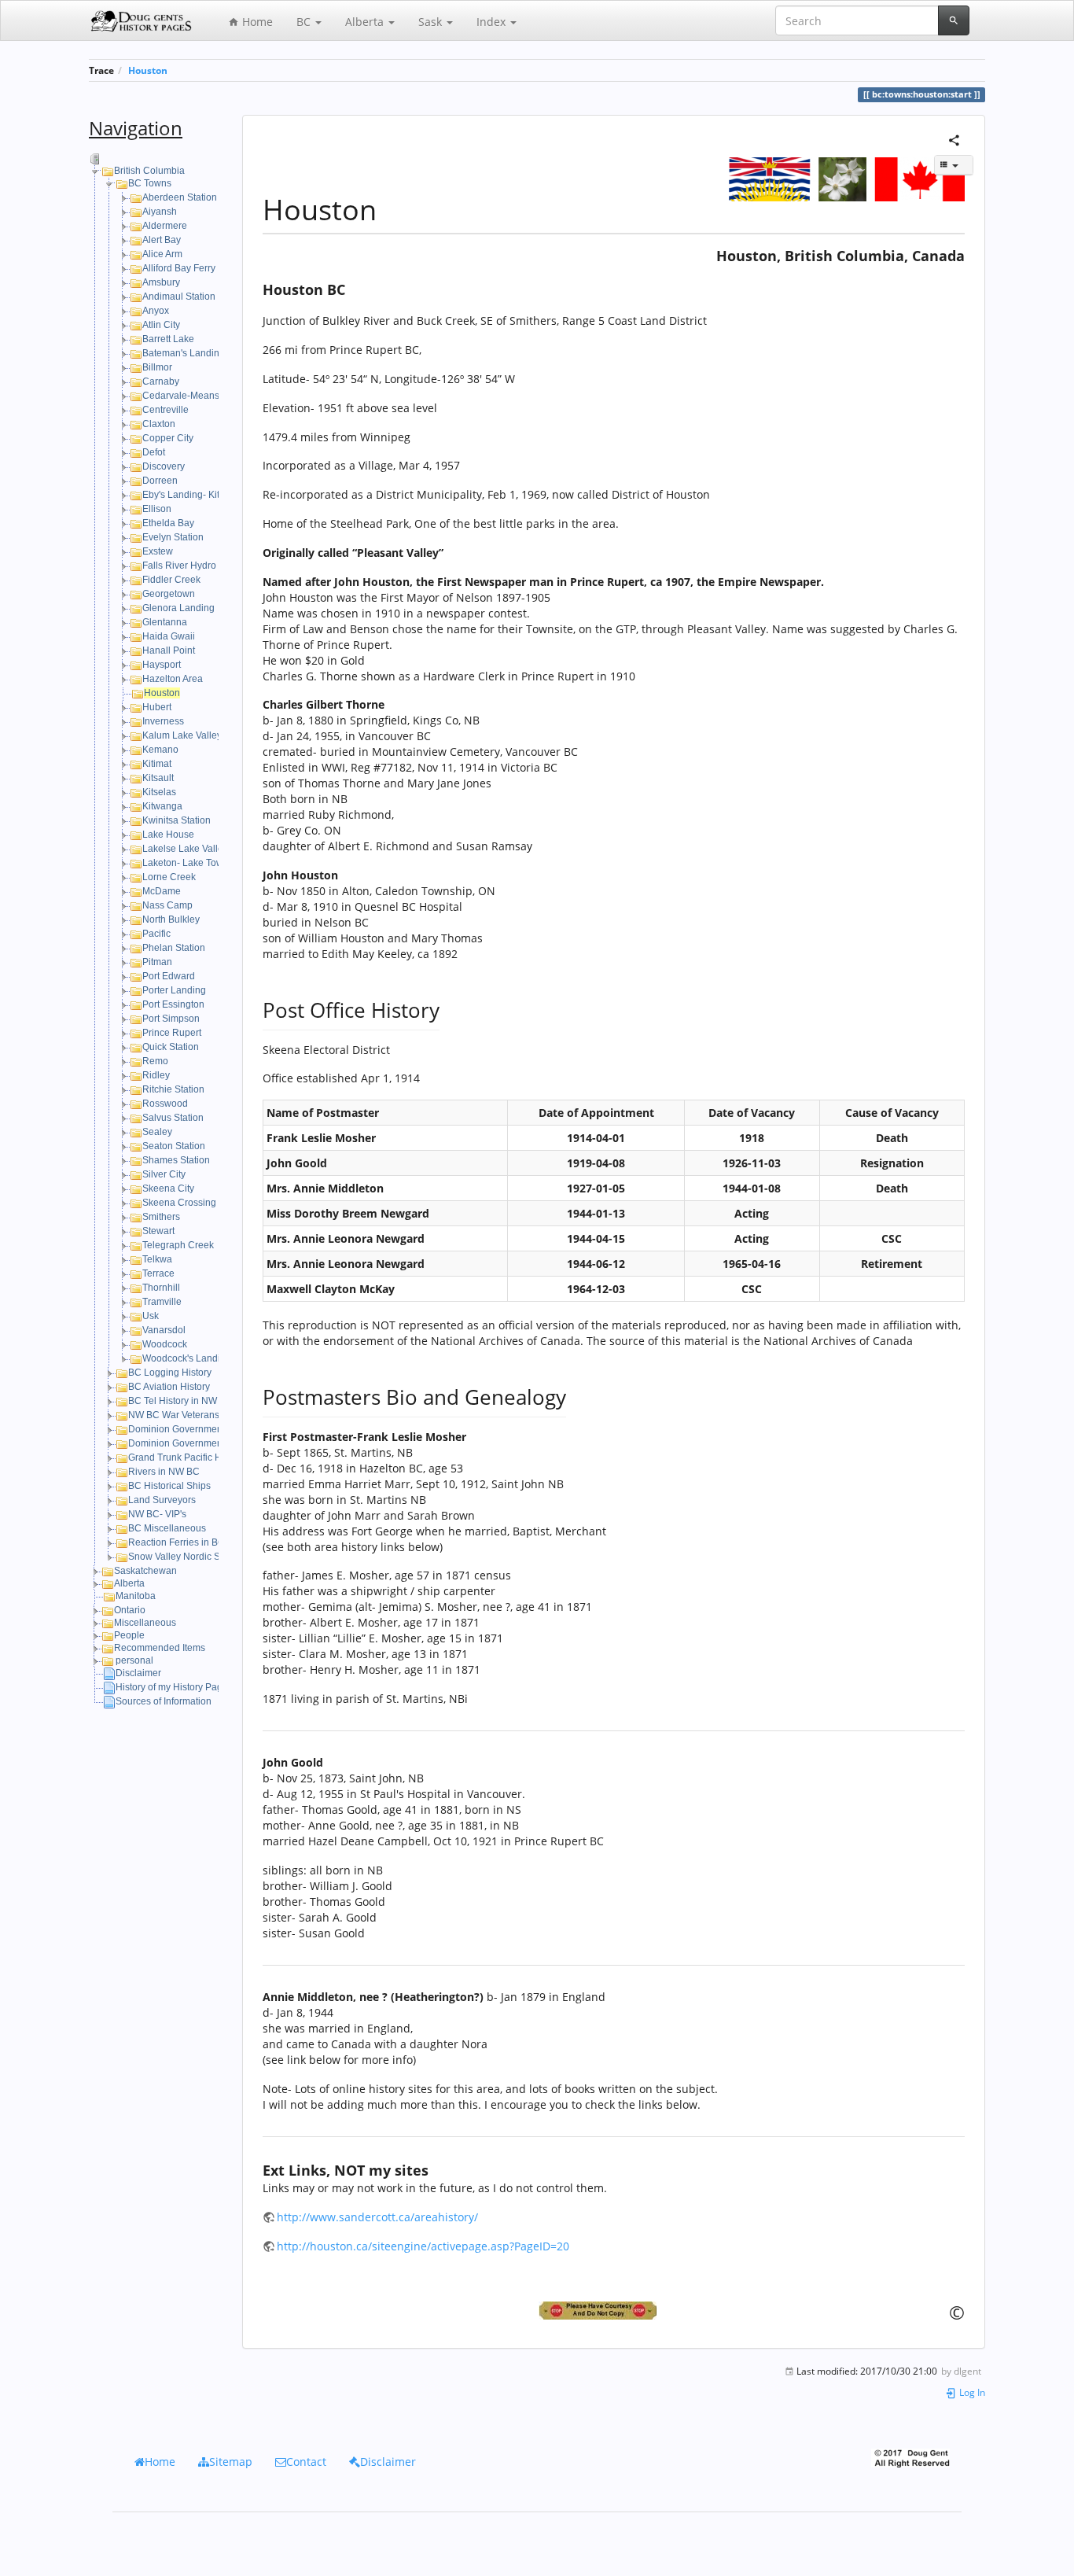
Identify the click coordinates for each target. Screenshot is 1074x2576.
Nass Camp (167, 905)
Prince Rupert (172, 1033)
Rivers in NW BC (164, 1472)
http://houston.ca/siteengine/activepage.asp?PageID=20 (423, 2246)
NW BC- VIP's (157, 1514)
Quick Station (171, 1047)
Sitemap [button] (231, 2462)
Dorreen (160, 481)
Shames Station (176, 1160)
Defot (154, 452)
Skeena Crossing (179, 1203)
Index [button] (493, 22)
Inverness (163, 721)
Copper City (168, 438)
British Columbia (149, 171)
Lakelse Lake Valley (185, 849)
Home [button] (160, 2462)
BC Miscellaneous (167, 1528)
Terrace (158, 1273)
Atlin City (161, 325)
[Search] (954, 20)
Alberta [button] (366, 22)
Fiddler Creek (171, 580)
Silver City (164, 1174)
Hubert (157, 707)
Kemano (160, 750)
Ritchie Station (173, 1089)
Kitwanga (162, 806)
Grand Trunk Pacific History (186, 1458)
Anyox (156, 311)
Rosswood (165, 1104)
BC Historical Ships (169, 1486)
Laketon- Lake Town (186, 863)
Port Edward (169, 976)
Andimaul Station (179, 297)
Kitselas (159, 792)
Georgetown (169, 594)
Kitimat (157, 764)
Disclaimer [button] (388, 2462)
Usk (151, 1316)
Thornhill (161, 1288)
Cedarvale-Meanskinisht (195, 396)
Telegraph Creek (178, 1245)
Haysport (162, 665)
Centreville (166, 410)
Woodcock (165, 1344)
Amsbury (161, 282)
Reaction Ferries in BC (177, 1542)
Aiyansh (160, 212)
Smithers (161, 1217)
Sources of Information (164, 1701)
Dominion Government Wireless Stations (215, 1443)
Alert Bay (162, 240)
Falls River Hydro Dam (191, 566)
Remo (155, 1061)
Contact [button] (306, 2462)
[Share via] (954, 139)
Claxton (159, 424)
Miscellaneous (145, 1623)
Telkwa (157, 1259)
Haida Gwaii (169, 636)
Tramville (162, 1302)
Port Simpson (171, 1019)
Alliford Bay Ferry (179, 268)
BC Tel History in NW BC (180, 1401)
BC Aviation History (169, 1387)
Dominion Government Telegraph (199, 1429)
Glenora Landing (178, 608)
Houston (148, 70)
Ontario (130, 1610)
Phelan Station (174, 948)
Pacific (156, 934)
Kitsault (158, 778)
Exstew (158, 551)
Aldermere (165, 226)
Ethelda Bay (168, 523)
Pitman (157, 962)
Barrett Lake (168, 339)
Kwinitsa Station (177, 820)
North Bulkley (171, 919)
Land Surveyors (162, 1500)
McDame (162, 891)
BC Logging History (170, 1373)
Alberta (129, 1583)
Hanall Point (169, 650)
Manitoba (136, 1596)
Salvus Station (173, 1118)
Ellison (157, 509)
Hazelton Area (173, 679)
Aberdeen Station (180, 197)
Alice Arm (162, 254)
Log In (971, 2392)
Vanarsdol (164, 1330)
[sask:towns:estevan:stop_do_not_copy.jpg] (614, 2311)
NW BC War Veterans (174, 1415)
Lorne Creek (169, 877)
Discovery (164, 466)
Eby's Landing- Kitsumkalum (203, 495)
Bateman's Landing (184, 353)
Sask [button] (432, 22)
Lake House (168, 835)
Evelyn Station (173, 537)
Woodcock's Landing (187, 1358)
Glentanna (165, 622)
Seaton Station (174, 1146)
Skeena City (168, 1188)
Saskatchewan (145, 1571)
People (129, 1635)
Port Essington (173, 1004)
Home (256, 22)
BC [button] (305, 22)
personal (134, 1660)
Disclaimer (138, 1673)
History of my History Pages (174, 1687)
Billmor (157, 367)
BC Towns (150, 183)
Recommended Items (160, 1648)
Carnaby (161, 381)
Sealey (157, 1132)
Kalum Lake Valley (182, 735)
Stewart (158, 1231)
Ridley (156, 1075)
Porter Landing (174, 990)
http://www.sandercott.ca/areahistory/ (377, 2217)
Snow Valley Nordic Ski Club (189, 1557)
